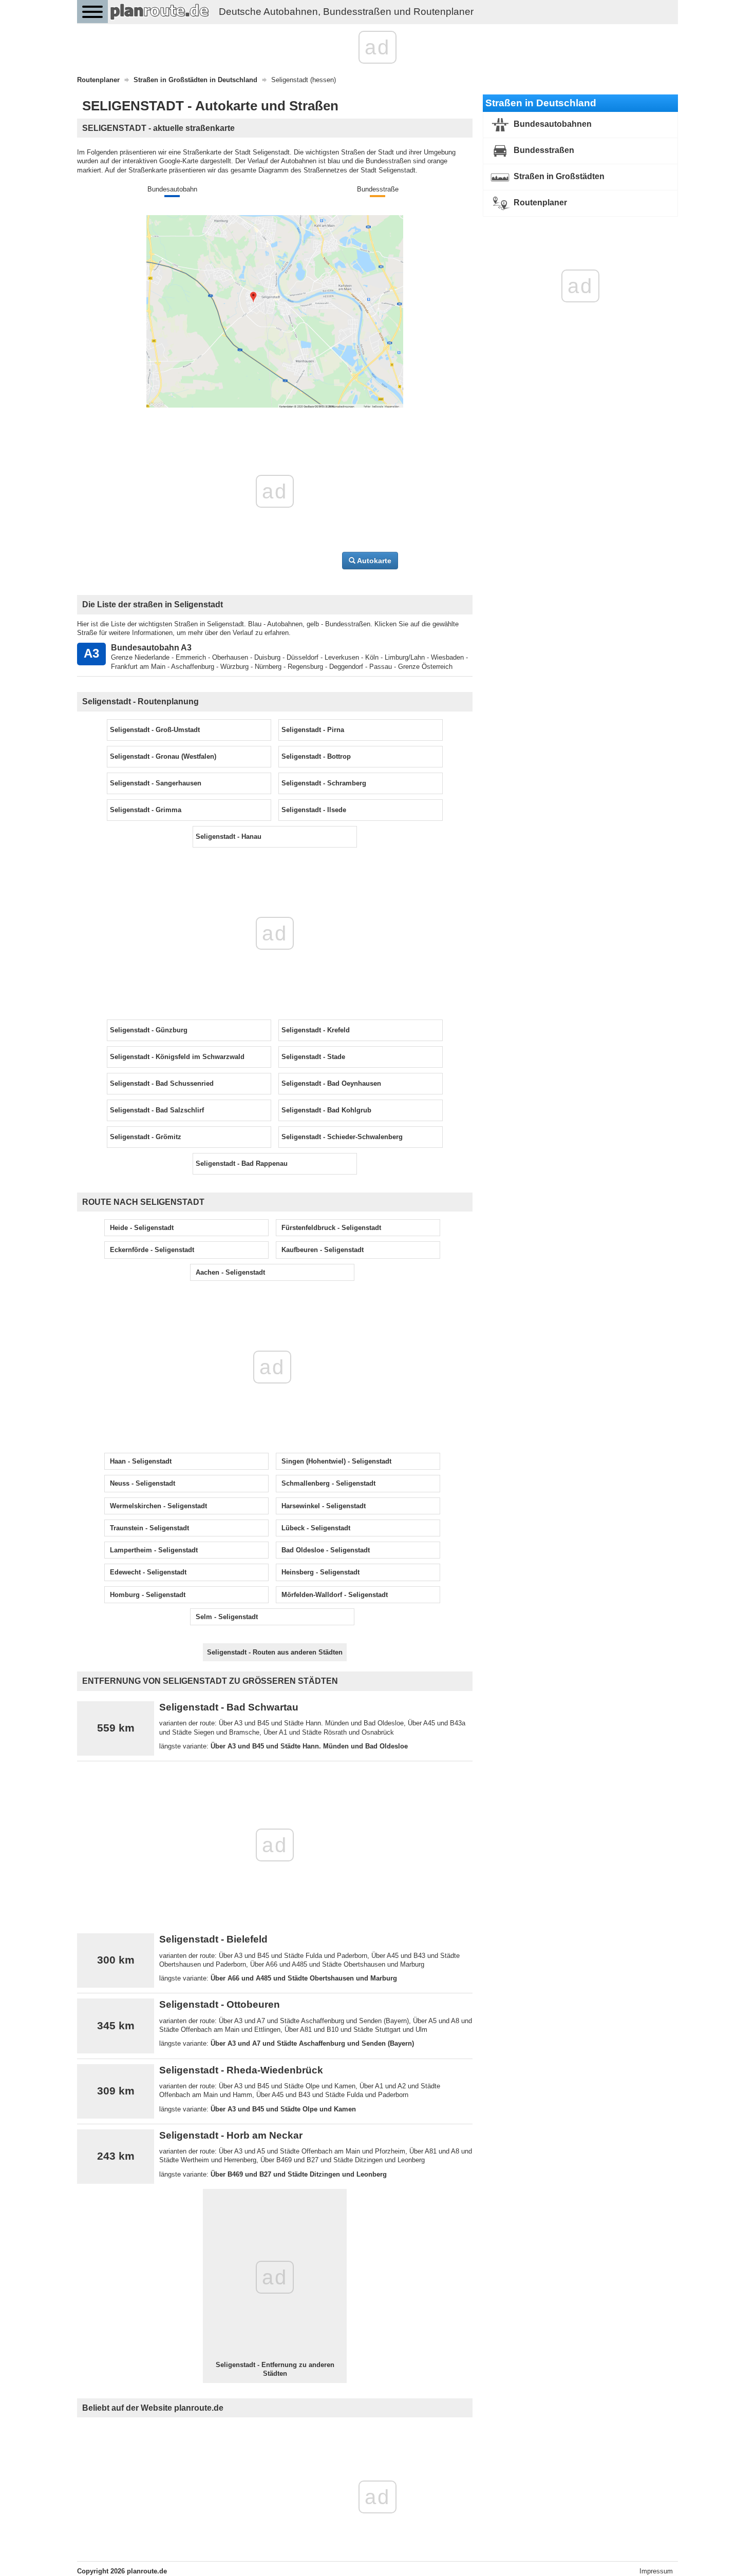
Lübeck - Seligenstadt (316, 1528)
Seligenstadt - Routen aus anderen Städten (275, 1652)
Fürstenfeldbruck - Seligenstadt (331, 1228)
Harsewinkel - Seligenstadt (324, 1506)
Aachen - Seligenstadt (230, 1272)
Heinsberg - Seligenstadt (320, 1572)
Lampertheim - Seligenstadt (154, 1550)
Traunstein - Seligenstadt (149, 1528)
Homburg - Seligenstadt (148, 1595)
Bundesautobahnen (552, 124)
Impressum (656, 2571)
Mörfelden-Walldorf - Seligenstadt (335, 1595)
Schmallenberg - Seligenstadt (328, 1483)
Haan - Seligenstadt (141, 1461)
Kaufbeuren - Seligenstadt (323, 1250)
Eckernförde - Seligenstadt (152, 1250)
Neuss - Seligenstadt (143, 1483)
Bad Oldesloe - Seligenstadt (326, 1550)
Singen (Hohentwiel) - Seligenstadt (336, 1461)
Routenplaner (539, 203)
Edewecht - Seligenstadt (148, 1572)
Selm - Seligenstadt (227, 1617)
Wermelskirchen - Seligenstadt (158, 1506)
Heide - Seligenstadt (142, 1228)
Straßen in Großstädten (558, 176)
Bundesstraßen (543, 150)
